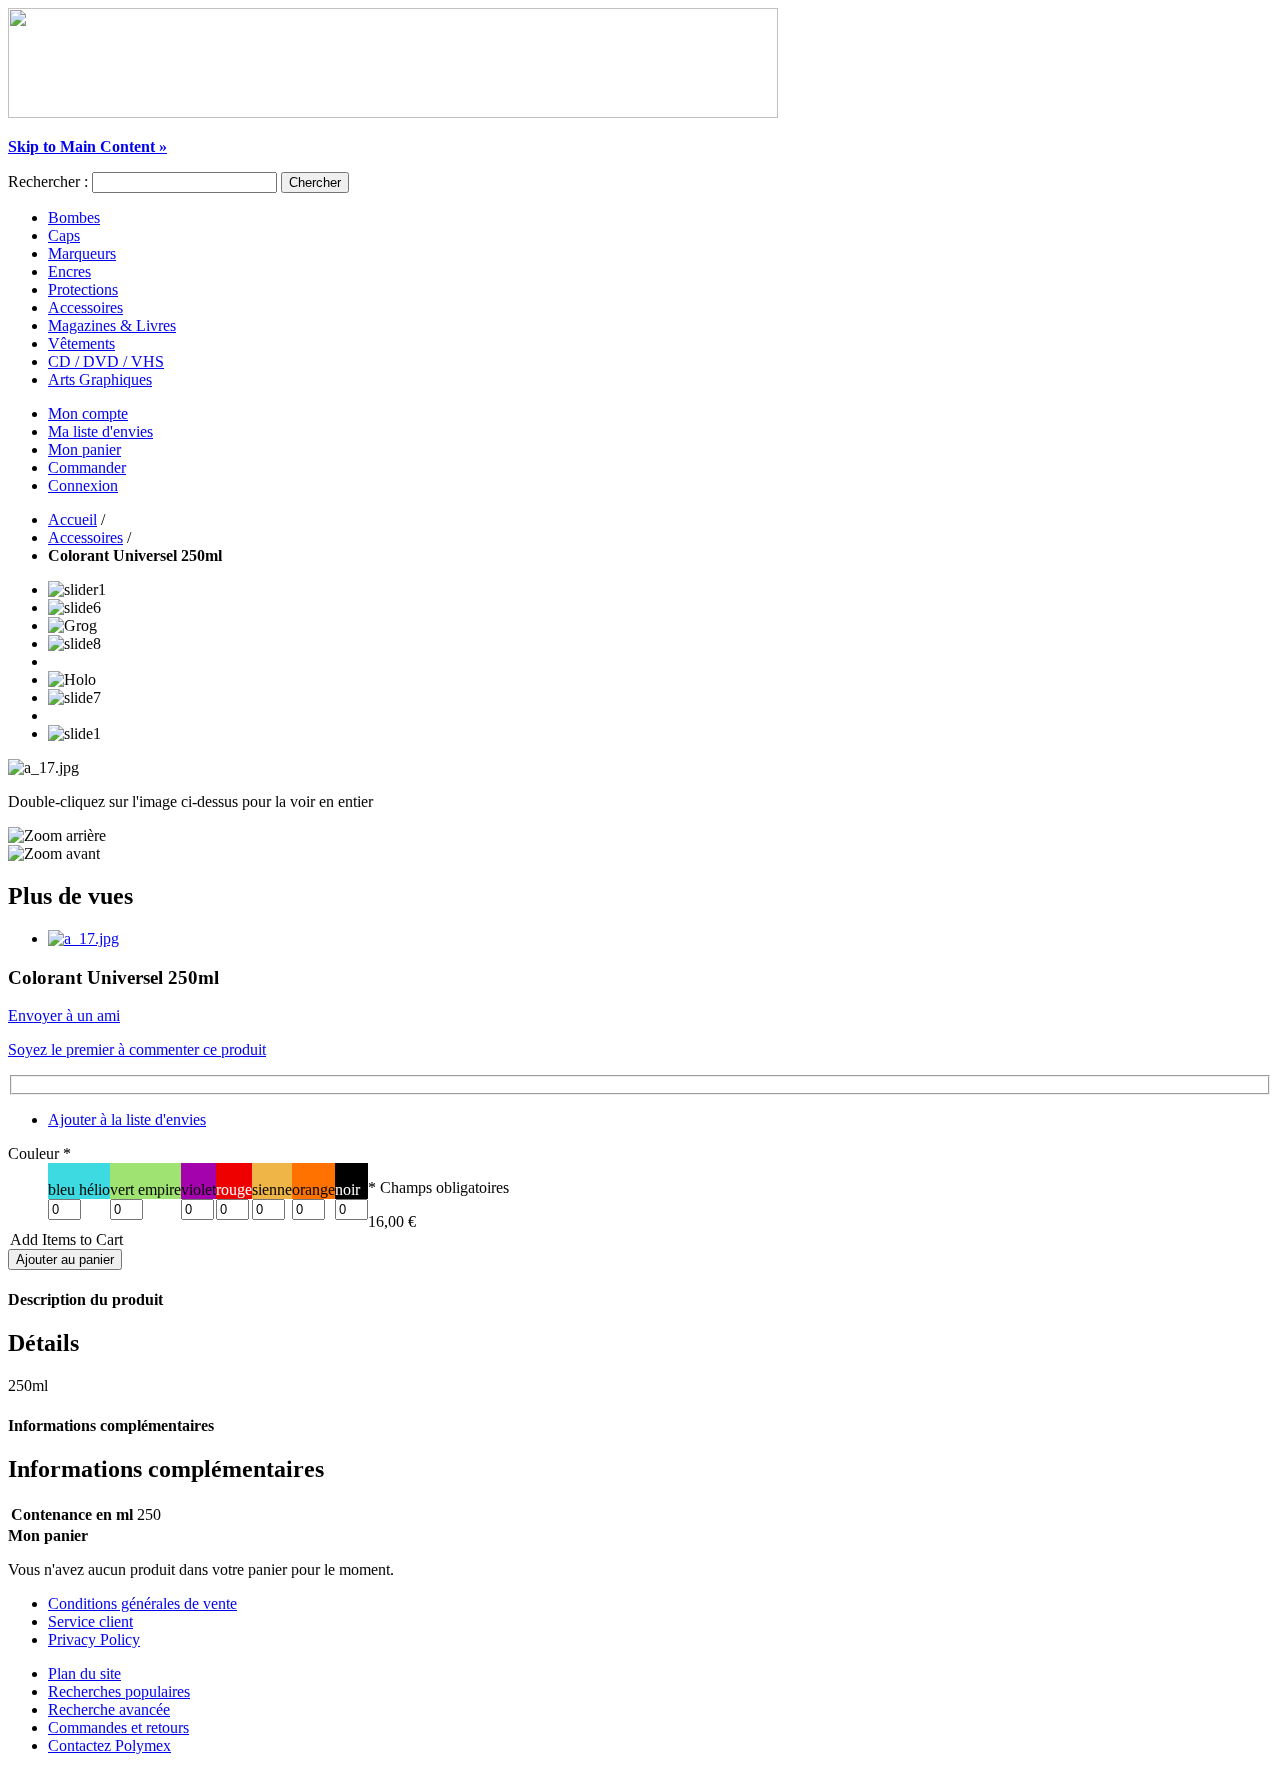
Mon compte (88, 413)
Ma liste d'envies (100, 431)
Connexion (83, 485)
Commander (87, 467)
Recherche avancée (109, 1709)
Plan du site (84, 1673)
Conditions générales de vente (142, 1603)
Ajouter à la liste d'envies (127, 1119)
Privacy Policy (94, 1639)
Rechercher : (48, 181)
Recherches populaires (119, 1691)
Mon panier (84, 449)
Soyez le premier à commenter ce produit (137, 1049)
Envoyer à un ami (64, 1015)
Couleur (39, 1153)
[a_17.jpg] (83, 938)
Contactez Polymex (109, 1745)
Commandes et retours (118, 1727)
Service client (90, 1621)
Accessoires (85, 537)
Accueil (72, 519)
